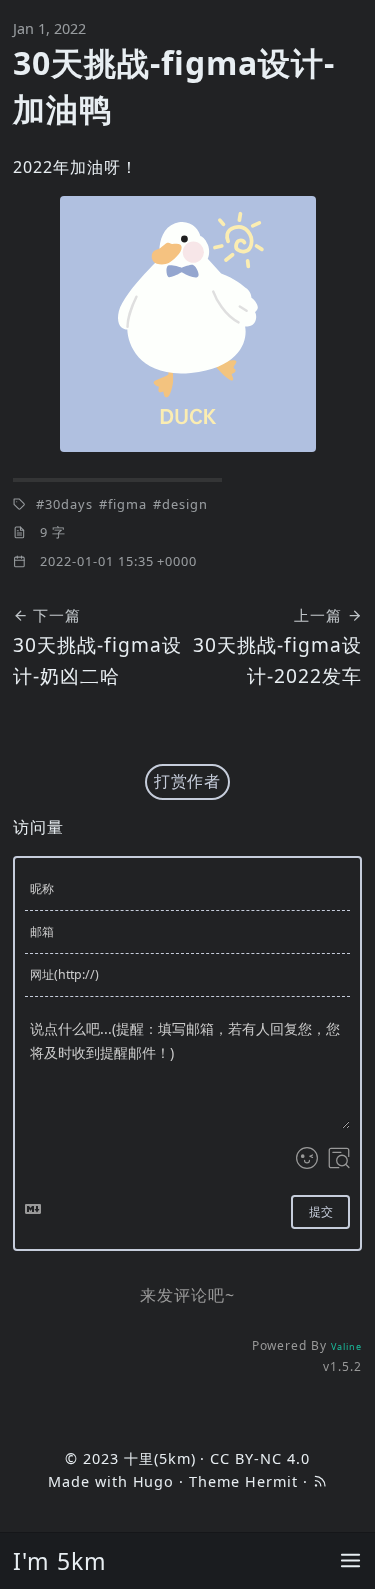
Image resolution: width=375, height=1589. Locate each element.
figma (127, 504)
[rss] (320, 1481)
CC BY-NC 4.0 (260, 1458)
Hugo (154, 1481)
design (185, 504)
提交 (321, 1211)
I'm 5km (60, 1561)
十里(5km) (160, 1458)
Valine (346, 1346)
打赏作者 (188, 781)
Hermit (271, 1481)
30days (69, 504)
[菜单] (350, 1561)
